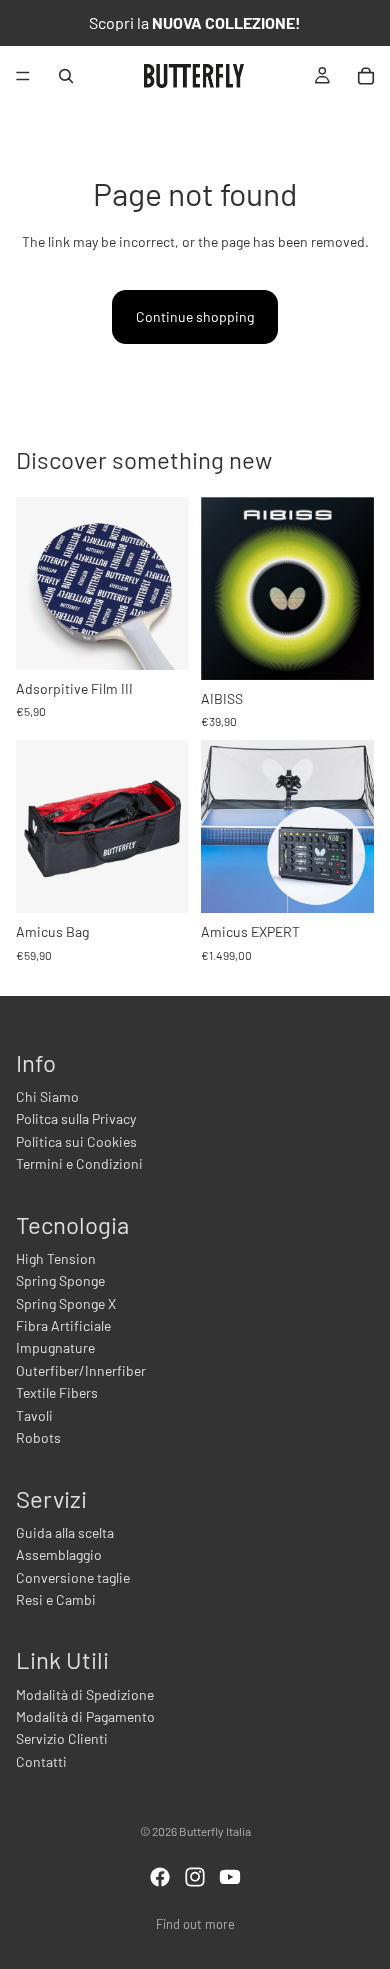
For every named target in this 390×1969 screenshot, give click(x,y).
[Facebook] (160, 1877)
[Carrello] (366, 76)
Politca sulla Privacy (76, 1118)
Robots (38, 1437)
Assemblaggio (59, 1554)
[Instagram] (195, 1877)
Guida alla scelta (65, 1532)
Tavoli (34, 1415)
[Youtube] (230, 1877)
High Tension (56, 1258)
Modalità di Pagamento (85, 1716)
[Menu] (23, 76)
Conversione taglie (73, 1577)
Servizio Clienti (62, 1738)
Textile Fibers (57, 1392)
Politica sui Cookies (76, 1141)
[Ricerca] (66, 76)
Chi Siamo (47, 1096)
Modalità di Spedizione (85, 1694)
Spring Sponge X (66, 1303)
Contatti (41, 1761)
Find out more (195, 1924)
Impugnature (55, 1347)
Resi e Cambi (56, 1599)
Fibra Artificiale (63, 1325)
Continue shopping (195, 316)
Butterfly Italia (215, 1831)
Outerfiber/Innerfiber (81, 1370)
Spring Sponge (60, 1280)
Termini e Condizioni (79, 1163)
